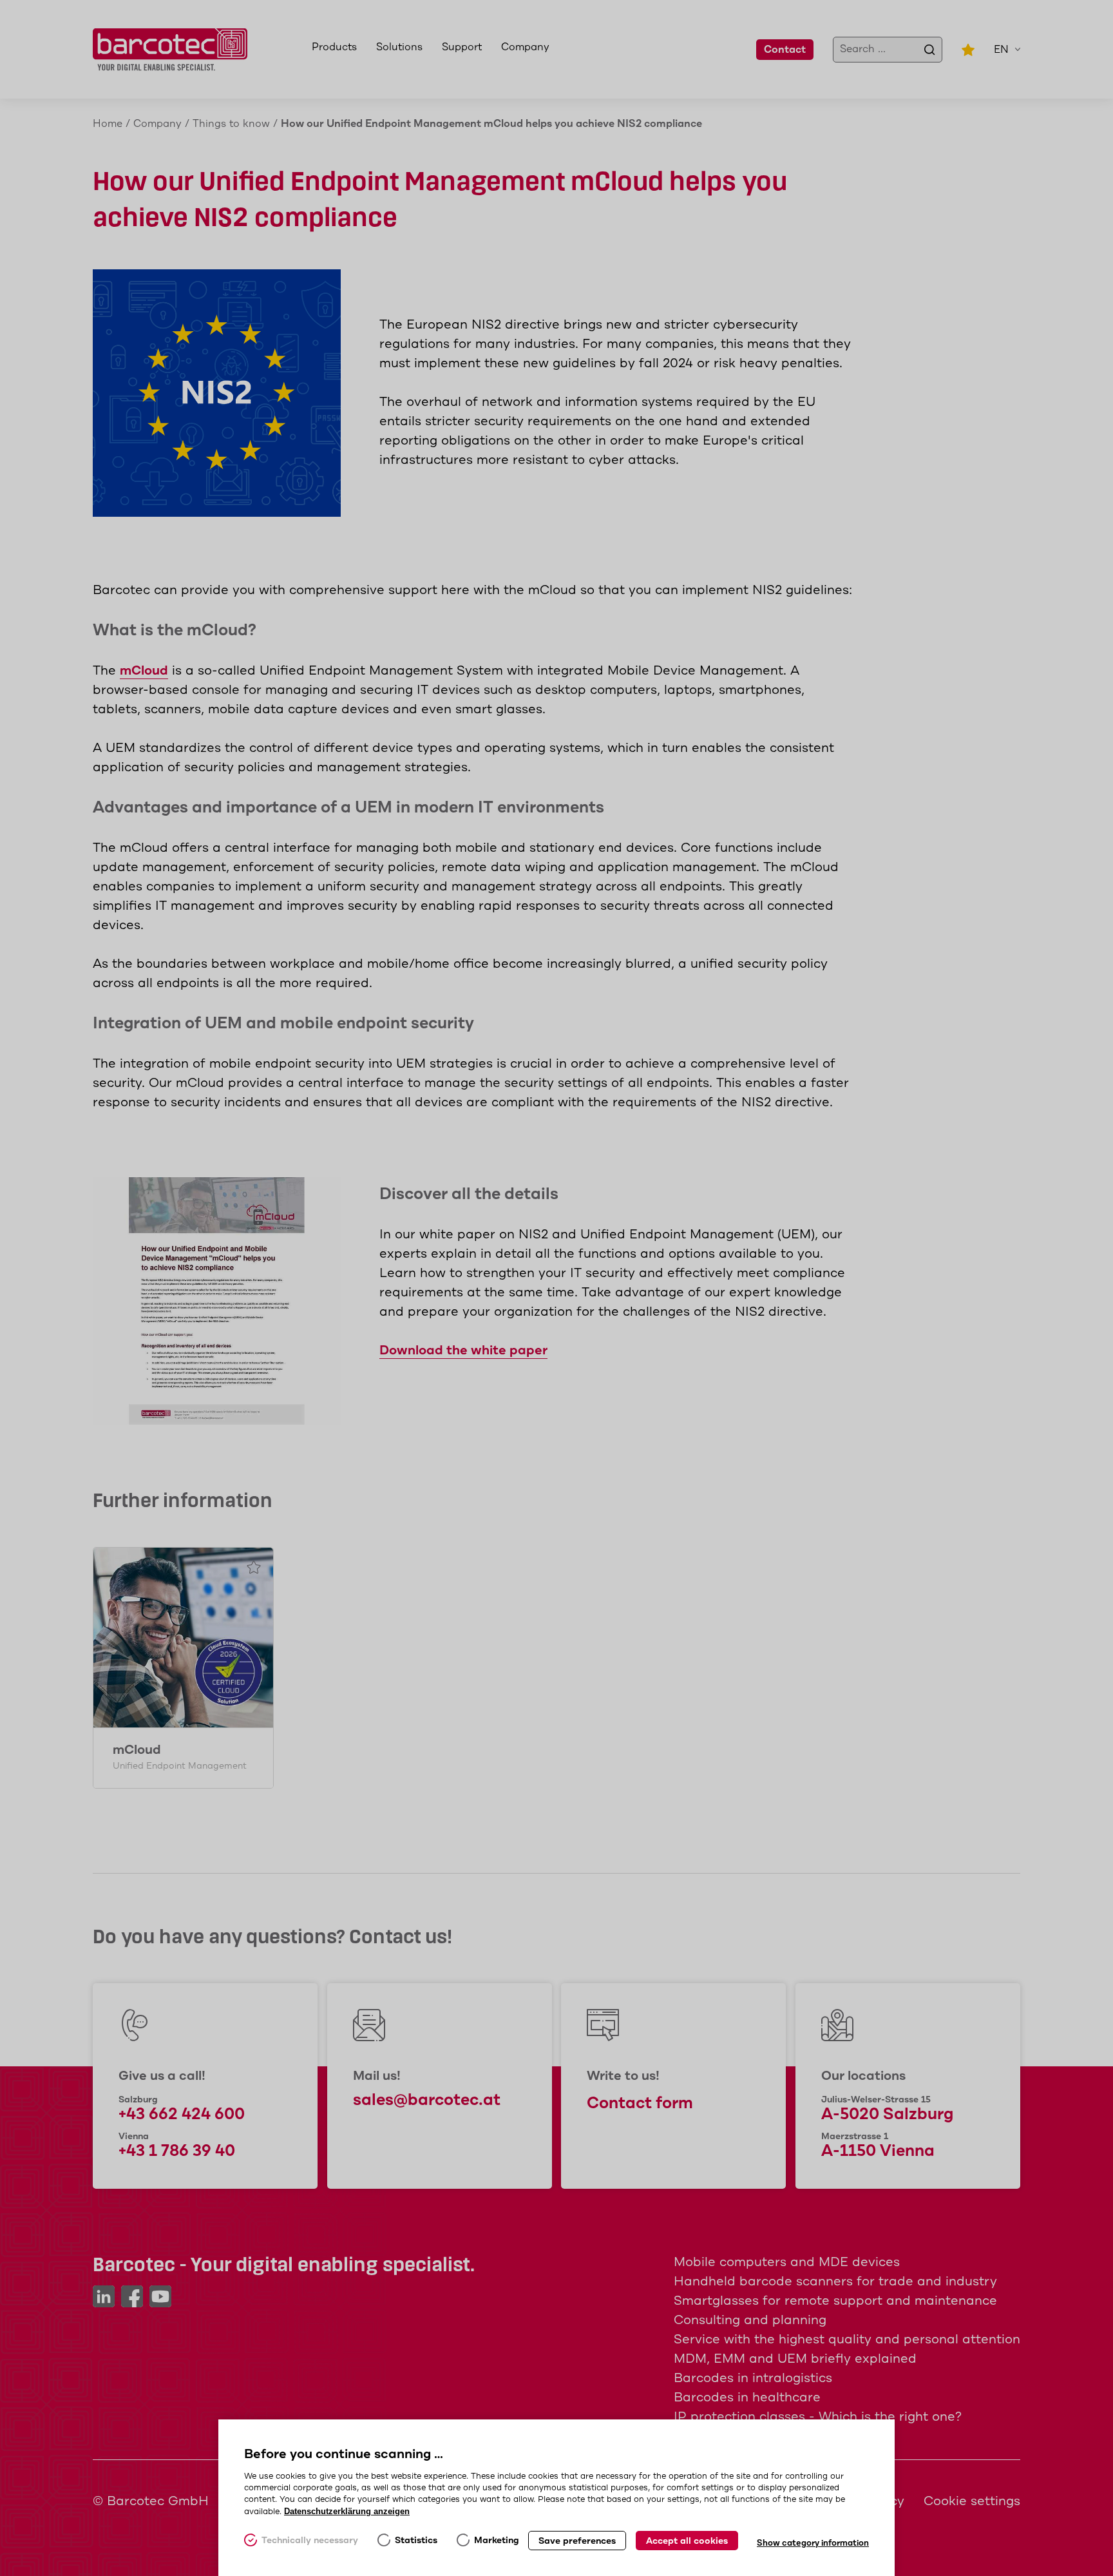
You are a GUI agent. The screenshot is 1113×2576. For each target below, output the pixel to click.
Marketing (497, 2541)
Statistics (416, 2541)
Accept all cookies (687, 2541)
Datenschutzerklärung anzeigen (347, 2511)
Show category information (813, 2543)
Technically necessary (310, 2541)
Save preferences (577, 2541)
